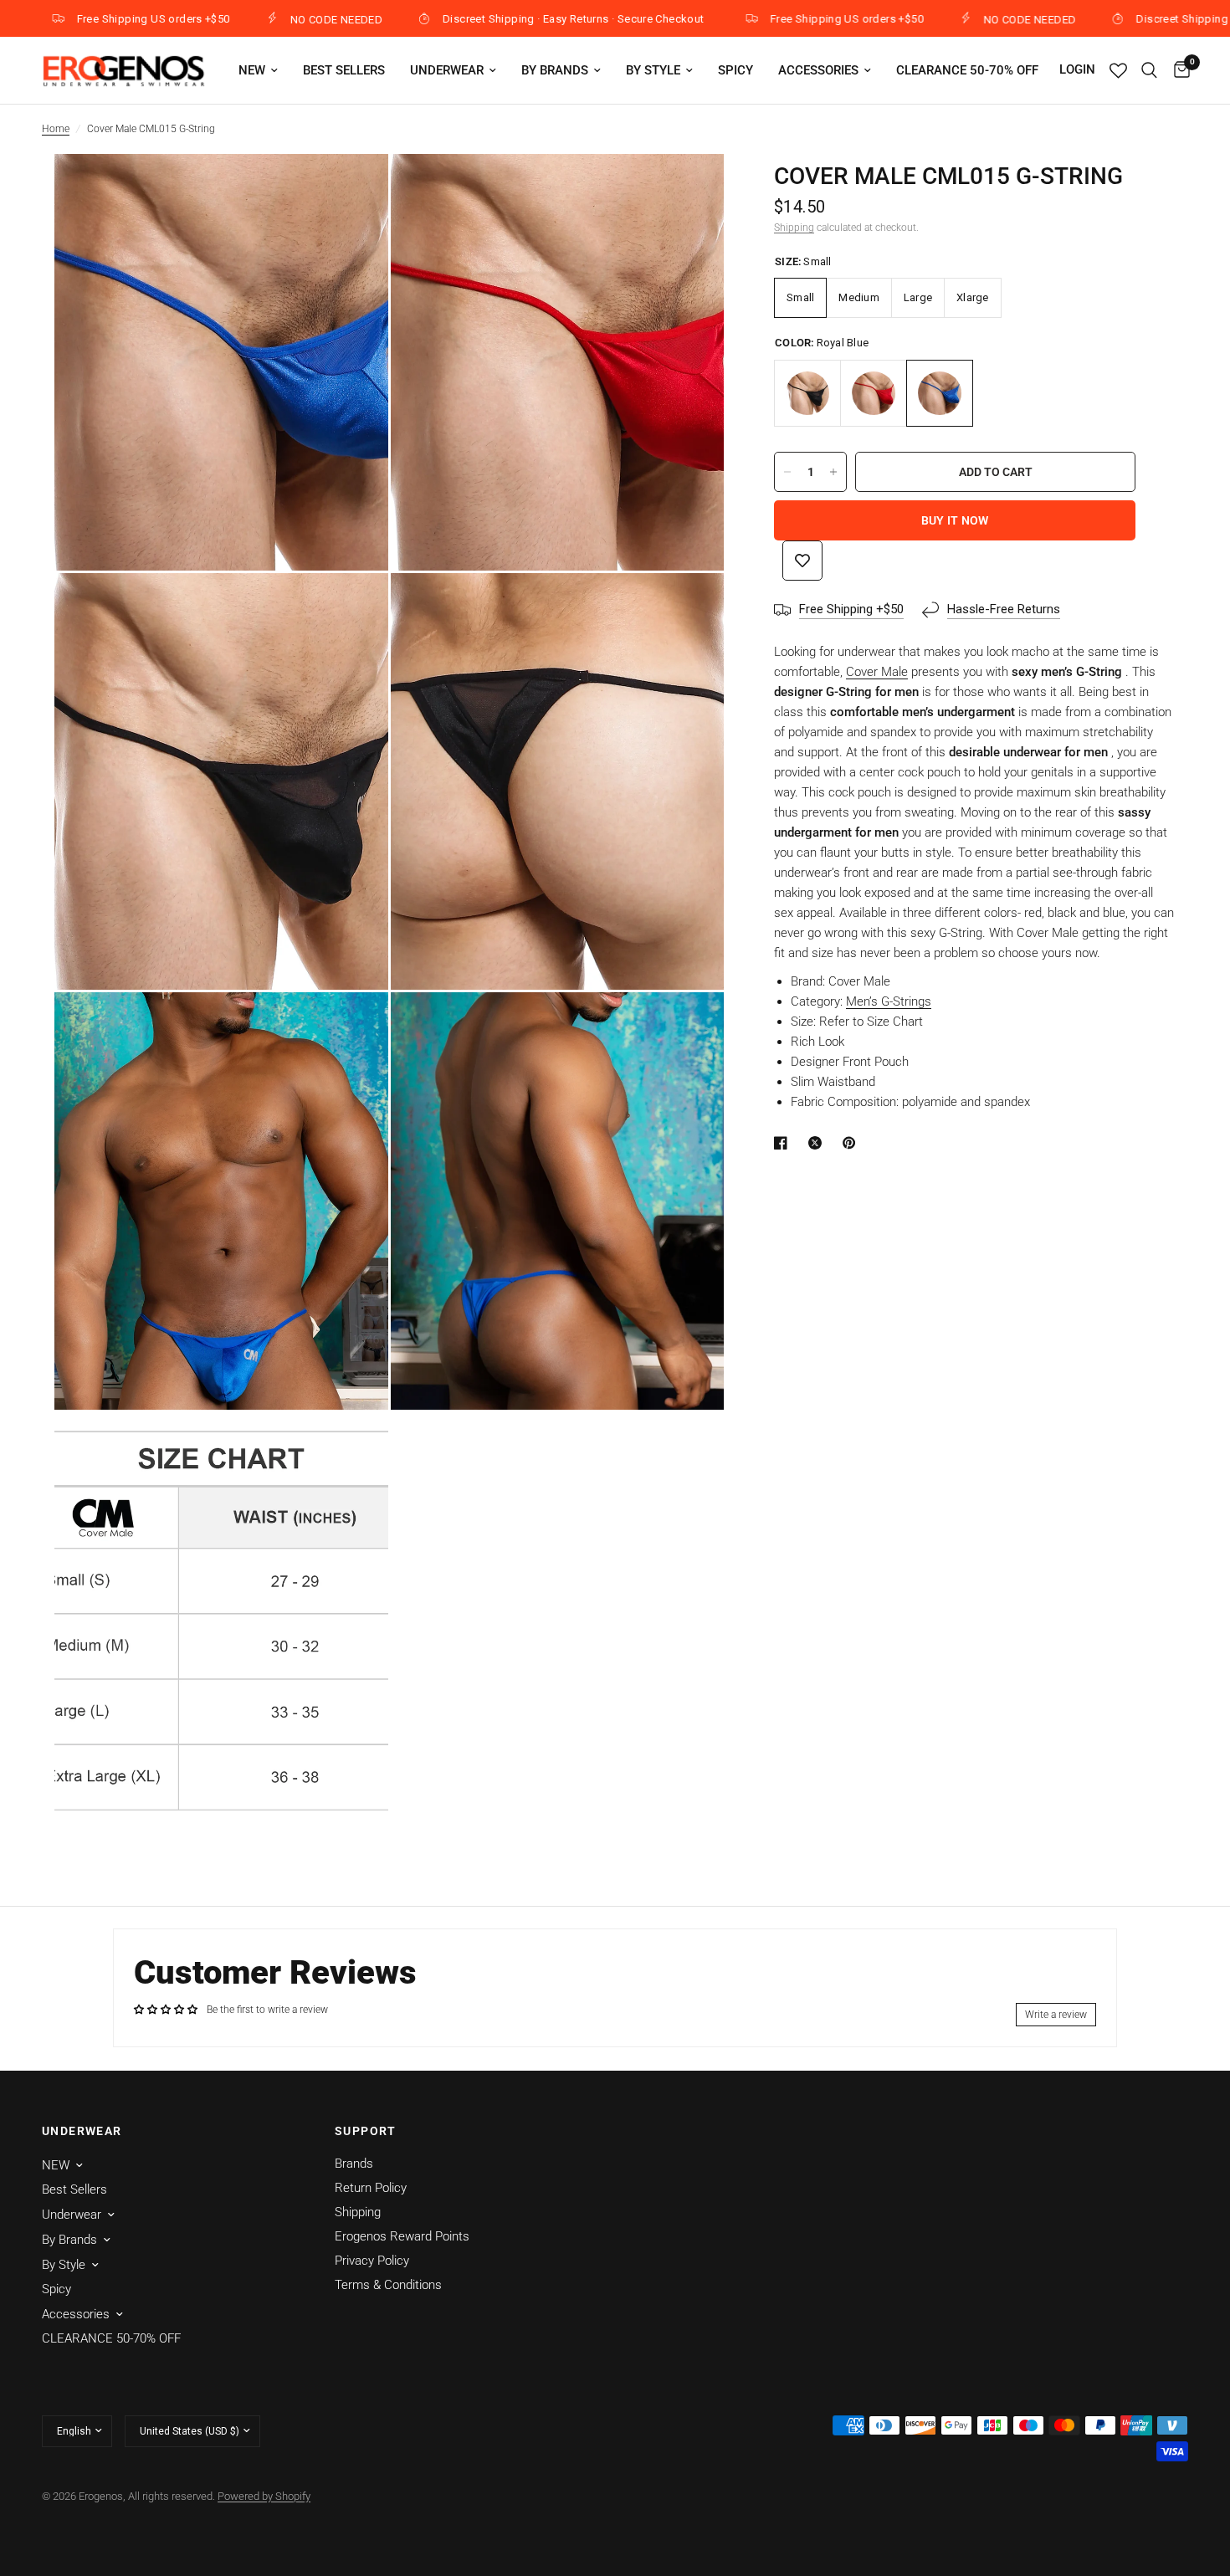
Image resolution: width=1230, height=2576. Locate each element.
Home (56, 129)
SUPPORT (366, 2131)
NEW (252, 70)
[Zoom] (353, 189)
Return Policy (371, 2188)
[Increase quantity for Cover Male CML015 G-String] (833, 472)
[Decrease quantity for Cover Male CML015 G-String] (787, 472)
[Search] (1149, 70)
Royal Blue (940, 393)
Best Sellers (344, 70)
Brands (354, 2164)
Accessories (818, 70)
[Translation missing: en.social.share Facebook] (784, 1143)
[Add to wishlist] (802, 561)
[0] (1178, 70)
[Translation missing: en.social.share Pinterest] (853, 1143)
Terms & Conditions (388, 2285)
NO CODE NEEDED (249, 19)
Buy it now (955, 520)
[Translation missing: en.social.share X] (818, 1143)
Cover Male (877, 672)
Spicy (735, 70)
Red (874, 393)
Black (807, 393)
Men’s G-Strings (889, 1001)
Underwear (447, 70)
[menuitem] (258, 70)
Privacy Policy (372, 2261)
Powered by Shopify (264, 2496)
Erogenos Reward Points (402, 2236)
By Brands (555, 70)
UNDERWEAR (82, 2131)
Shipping (794, 228)
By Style (653, 70)
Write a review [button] (1056, 2015)
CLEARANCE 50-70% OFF (967, 70)
